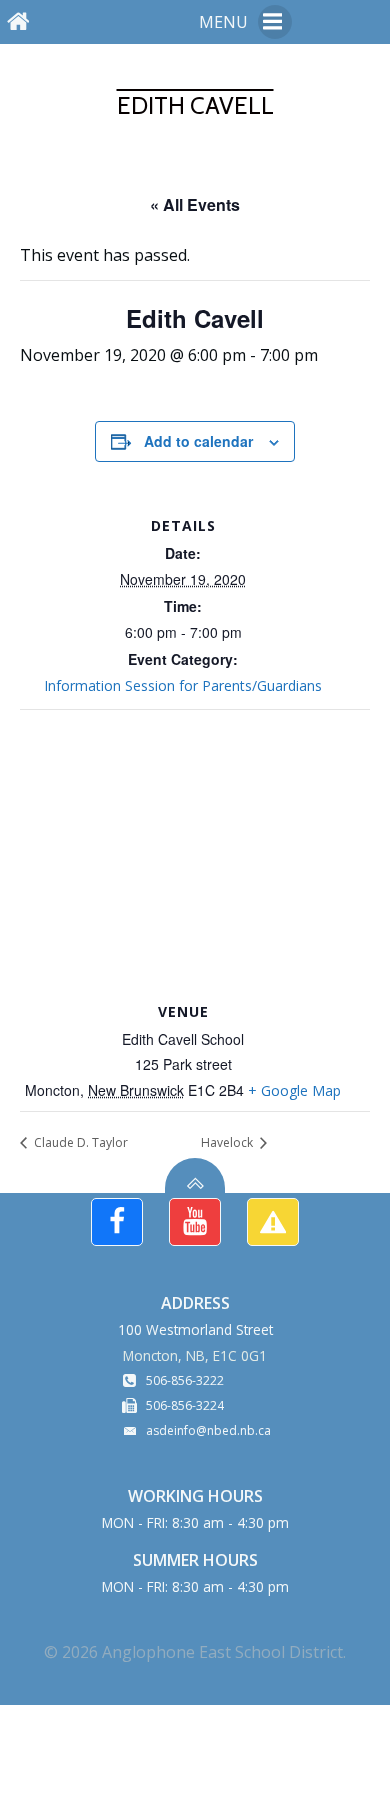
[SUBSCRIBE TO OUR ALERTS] (273, 1222)
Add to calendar (198, 441)
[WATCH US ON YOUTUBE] (195, 1222)
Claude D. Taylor (79, 1142)
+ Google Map (294, 1090)
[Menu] (275, 22)
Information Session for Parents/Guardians (183, 685)
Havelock (228, 1142)
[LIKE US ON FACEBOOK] (117, 1222)
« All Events (195, 204)
